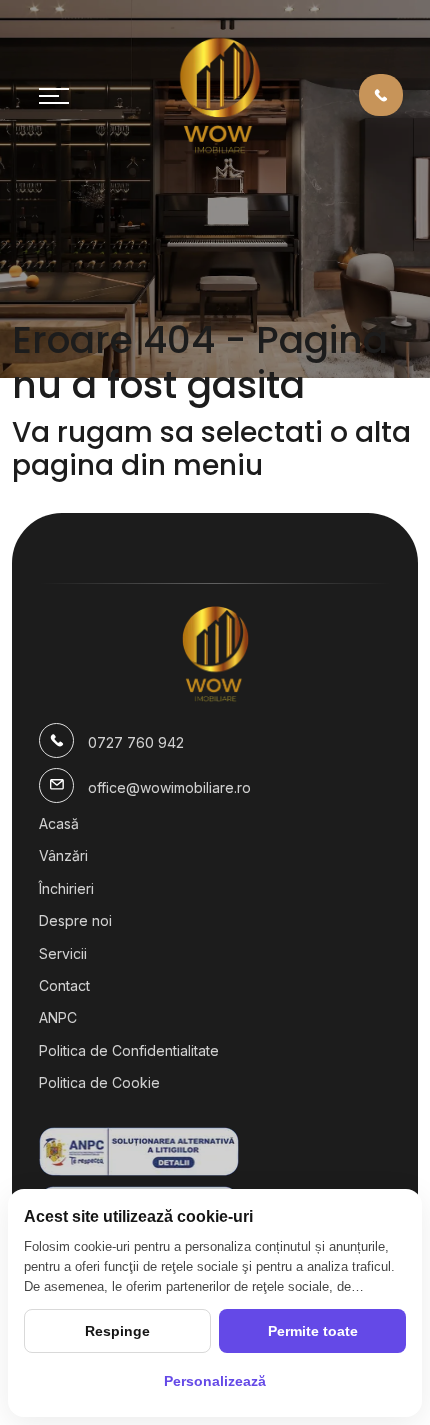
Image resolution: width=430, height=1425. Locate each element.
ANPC (58, 1017)
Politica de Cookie (99, 1082)
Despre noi (75, 920)
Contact (64, 985)
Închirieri (66, 888)
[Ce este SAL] (215, 1151)
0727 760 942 (136, 742)
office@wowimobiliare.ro (169, 787)
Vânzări (63, 855)
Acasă (59, 823)
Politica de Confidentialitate (129, 1050)
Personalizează (215, 1381)
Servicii (63, 953)
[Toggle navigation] (54, 95)
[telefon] (381, 94)
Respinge (117, 1331)
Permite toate (313, 1331)
